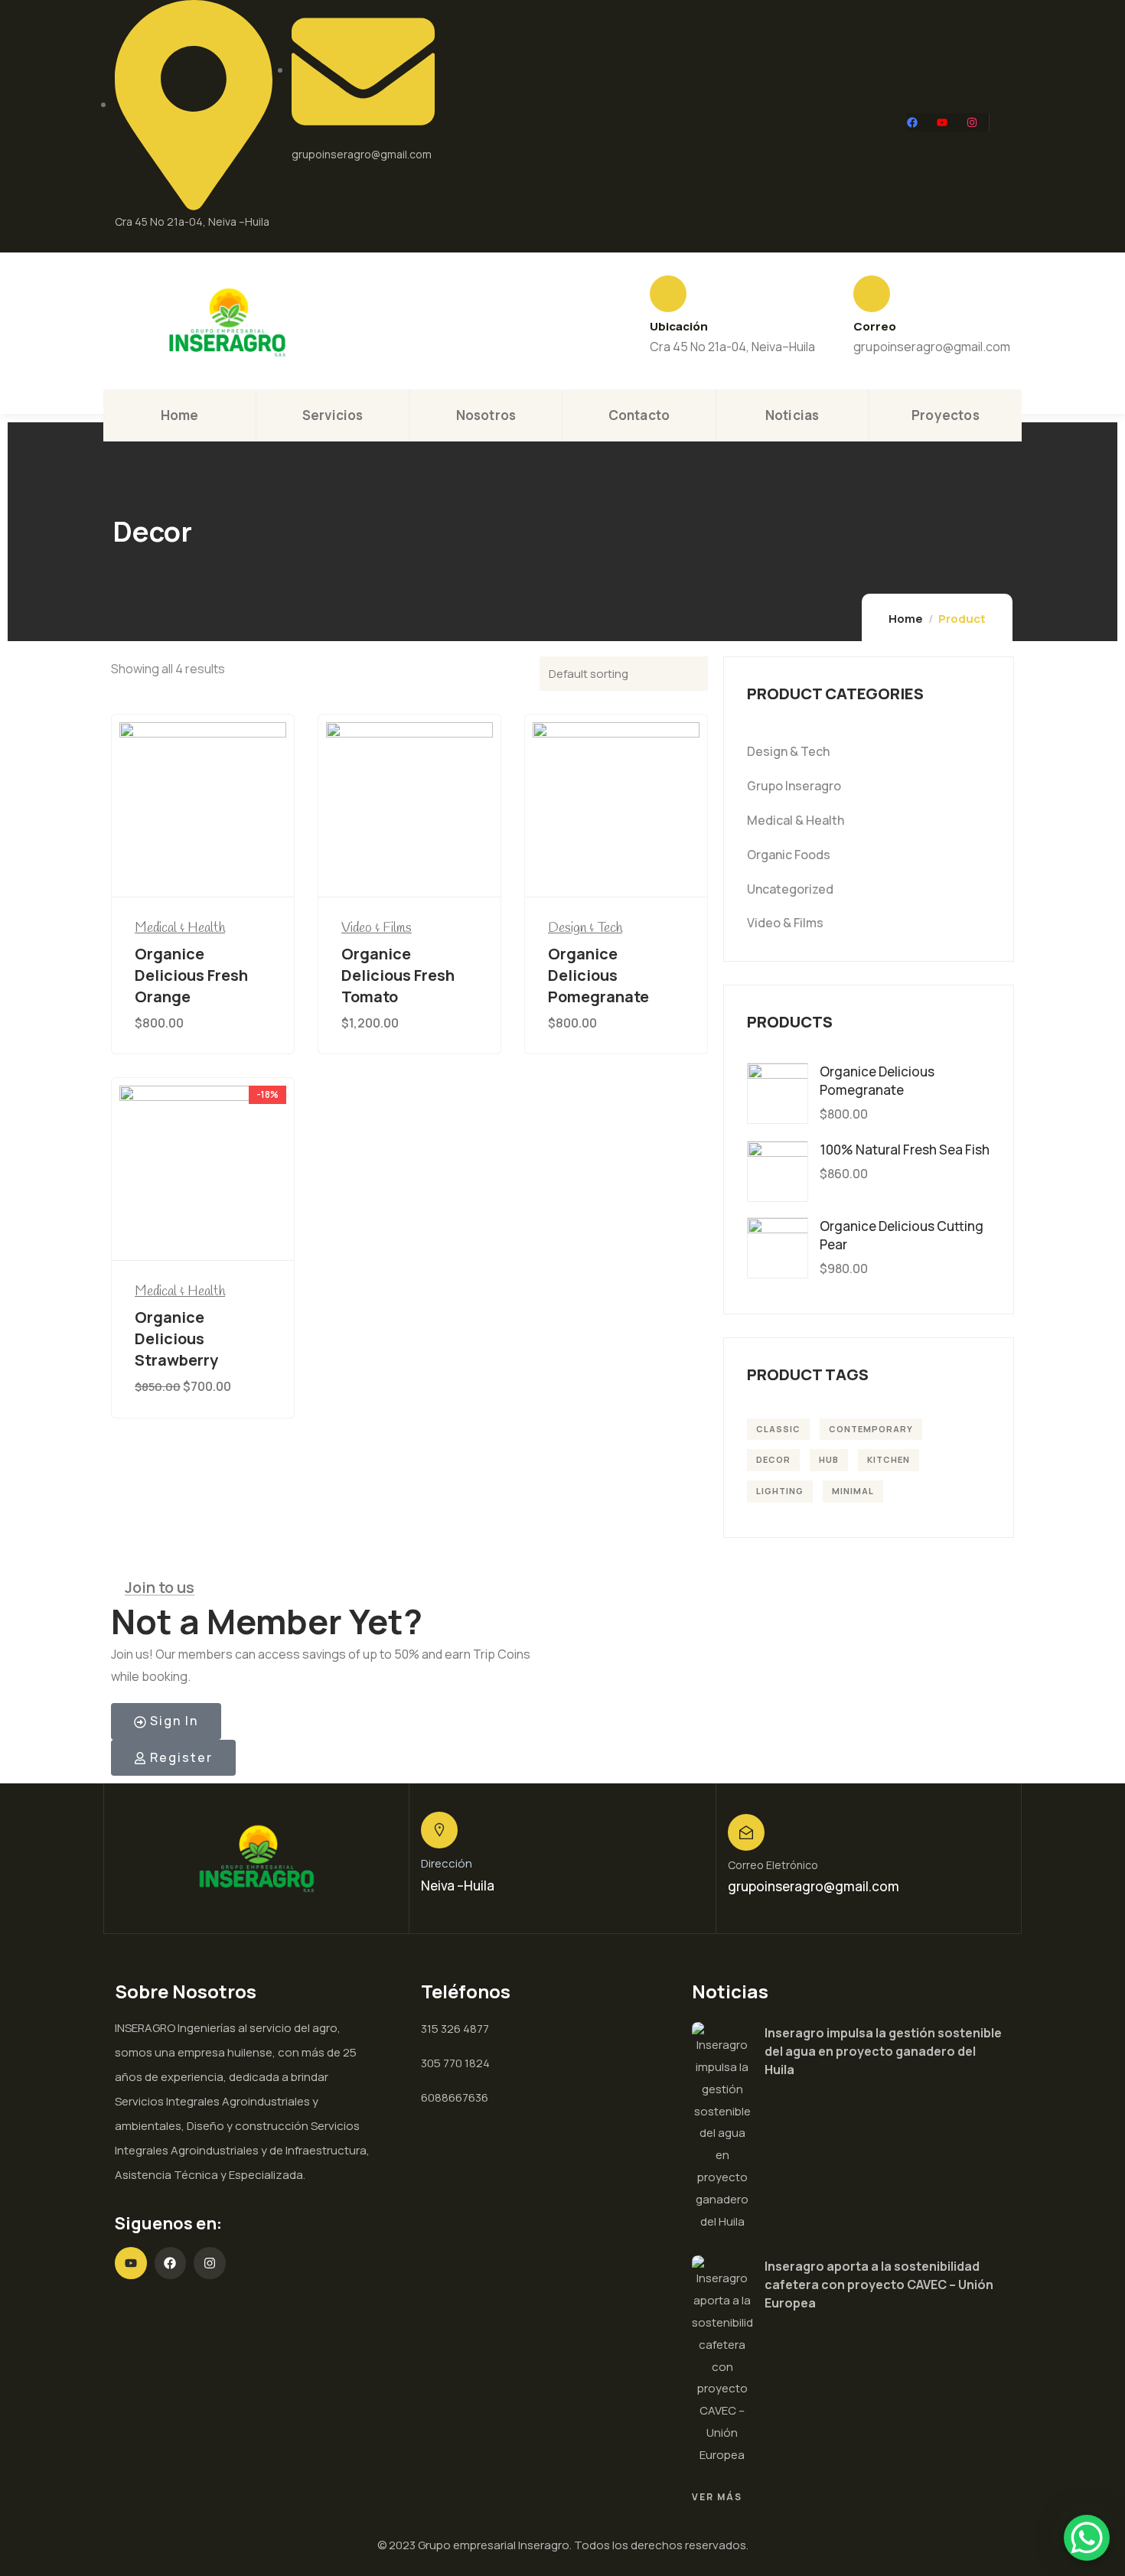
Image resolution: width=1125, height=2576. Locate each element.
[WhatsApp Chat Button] (1087, 2538)
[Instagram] (972, 122)
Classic (778, 1429)
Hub (829, 1459)
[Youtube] (942, 122)
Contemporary (871, 1429)
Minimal (853, 1491)
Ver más (717, 2497)
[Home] (227, 322)
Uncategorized (790, 889)
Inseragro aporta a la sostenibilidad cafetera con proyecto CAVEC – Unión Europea (879, 2285)
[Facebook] (912, 122)
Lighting (780, 1491)
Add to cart (209, 869)
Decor (773, 1459)
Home (906, 619)
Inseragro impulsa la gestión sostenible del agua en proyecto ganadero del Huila (883, 2051)
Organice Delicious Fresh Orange (191, 975)
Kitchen (889, 1459)
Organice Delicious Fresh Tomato (398, 975)
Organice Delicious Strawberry (176, 1338)
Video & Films (377, 928)
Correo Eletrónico (773, 1865)
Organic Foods (789, 855)
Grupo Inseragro (794, 786)
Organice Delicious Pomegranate (598, 975)
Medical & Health (180, 928)
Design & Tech (585, 928)
